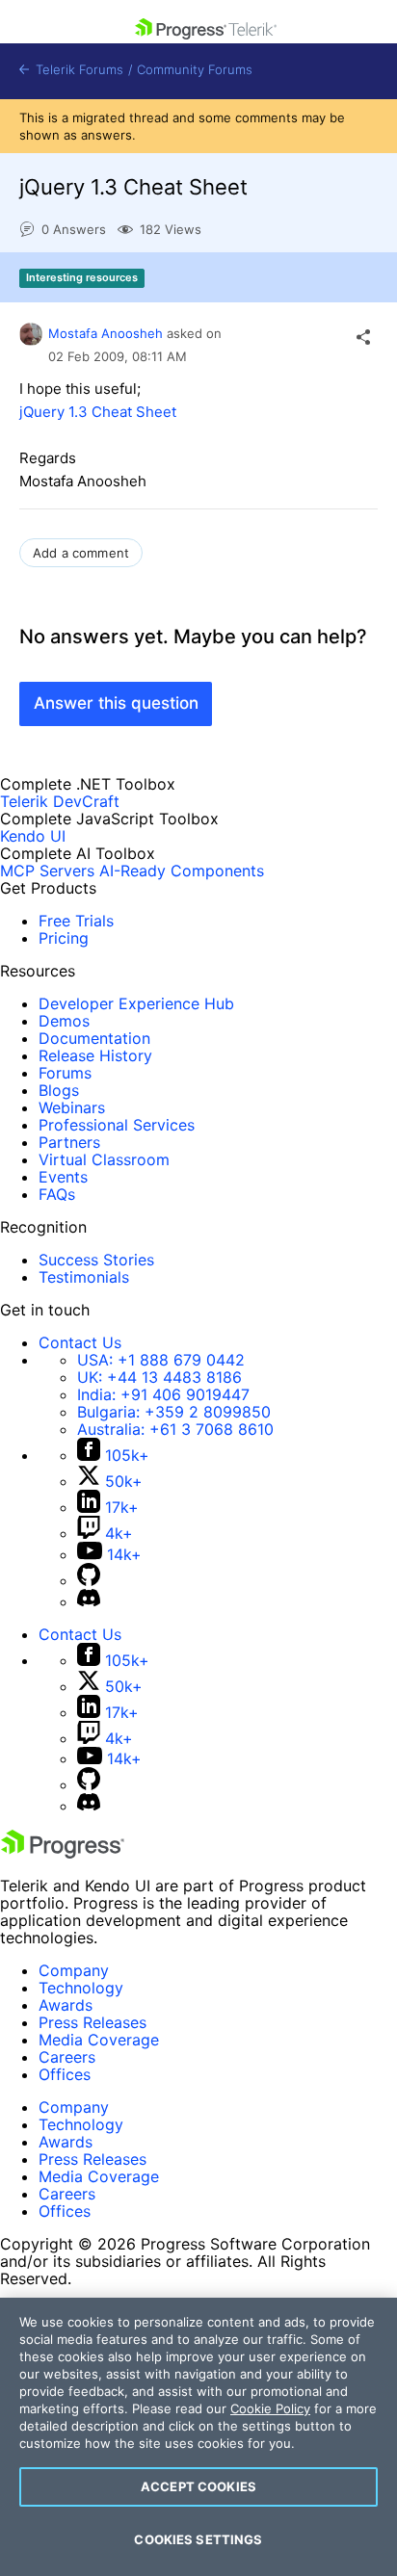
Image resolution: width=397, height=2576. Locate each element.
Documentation (94, 1038)
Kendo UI (33, 836)
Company (74, 1970)
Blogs (59, 1090)
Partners (69, 1142)
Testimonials (84, 1277)
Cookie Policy (270, 2408)
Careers (67, 2057)
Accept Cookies (198, 2486)
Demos (64, 1021)
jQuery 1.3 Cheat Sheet (98, 412)
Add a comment (81, 553)
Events (63, 1177)
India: (163, 1394)
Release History (95, 1055)
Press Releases (93, 2022)
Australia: (175, 1429)
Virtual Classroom (104, 1159)
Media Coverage (99, 2040)
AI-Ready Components (182, 871)
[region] (198, 2437)
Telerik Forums (78, 70)
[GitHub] (89, 1580)
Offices (65, 2074)
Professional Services (117, 1125)
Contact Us (80, 1342)
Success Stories (96, 1260)
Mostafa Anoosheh (106, 333)
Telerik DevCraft (60, 801)
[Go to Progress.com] (63, 1853)
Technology (81, 1988)
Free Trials (76, 921)
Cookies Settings (198, 2539)
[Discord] (89, 1601)
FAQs (57, 1194)
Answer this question (116, 703)
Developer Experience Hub (136, 1003)
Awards (66, 2005)
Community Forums (195, 70)
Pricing (64, 938)
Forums (65, 1073)
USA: (161, 1360)
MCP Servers (47, 871)
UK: (159, 1377)
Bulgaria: (174, 1412)
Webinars (72, 1107)
